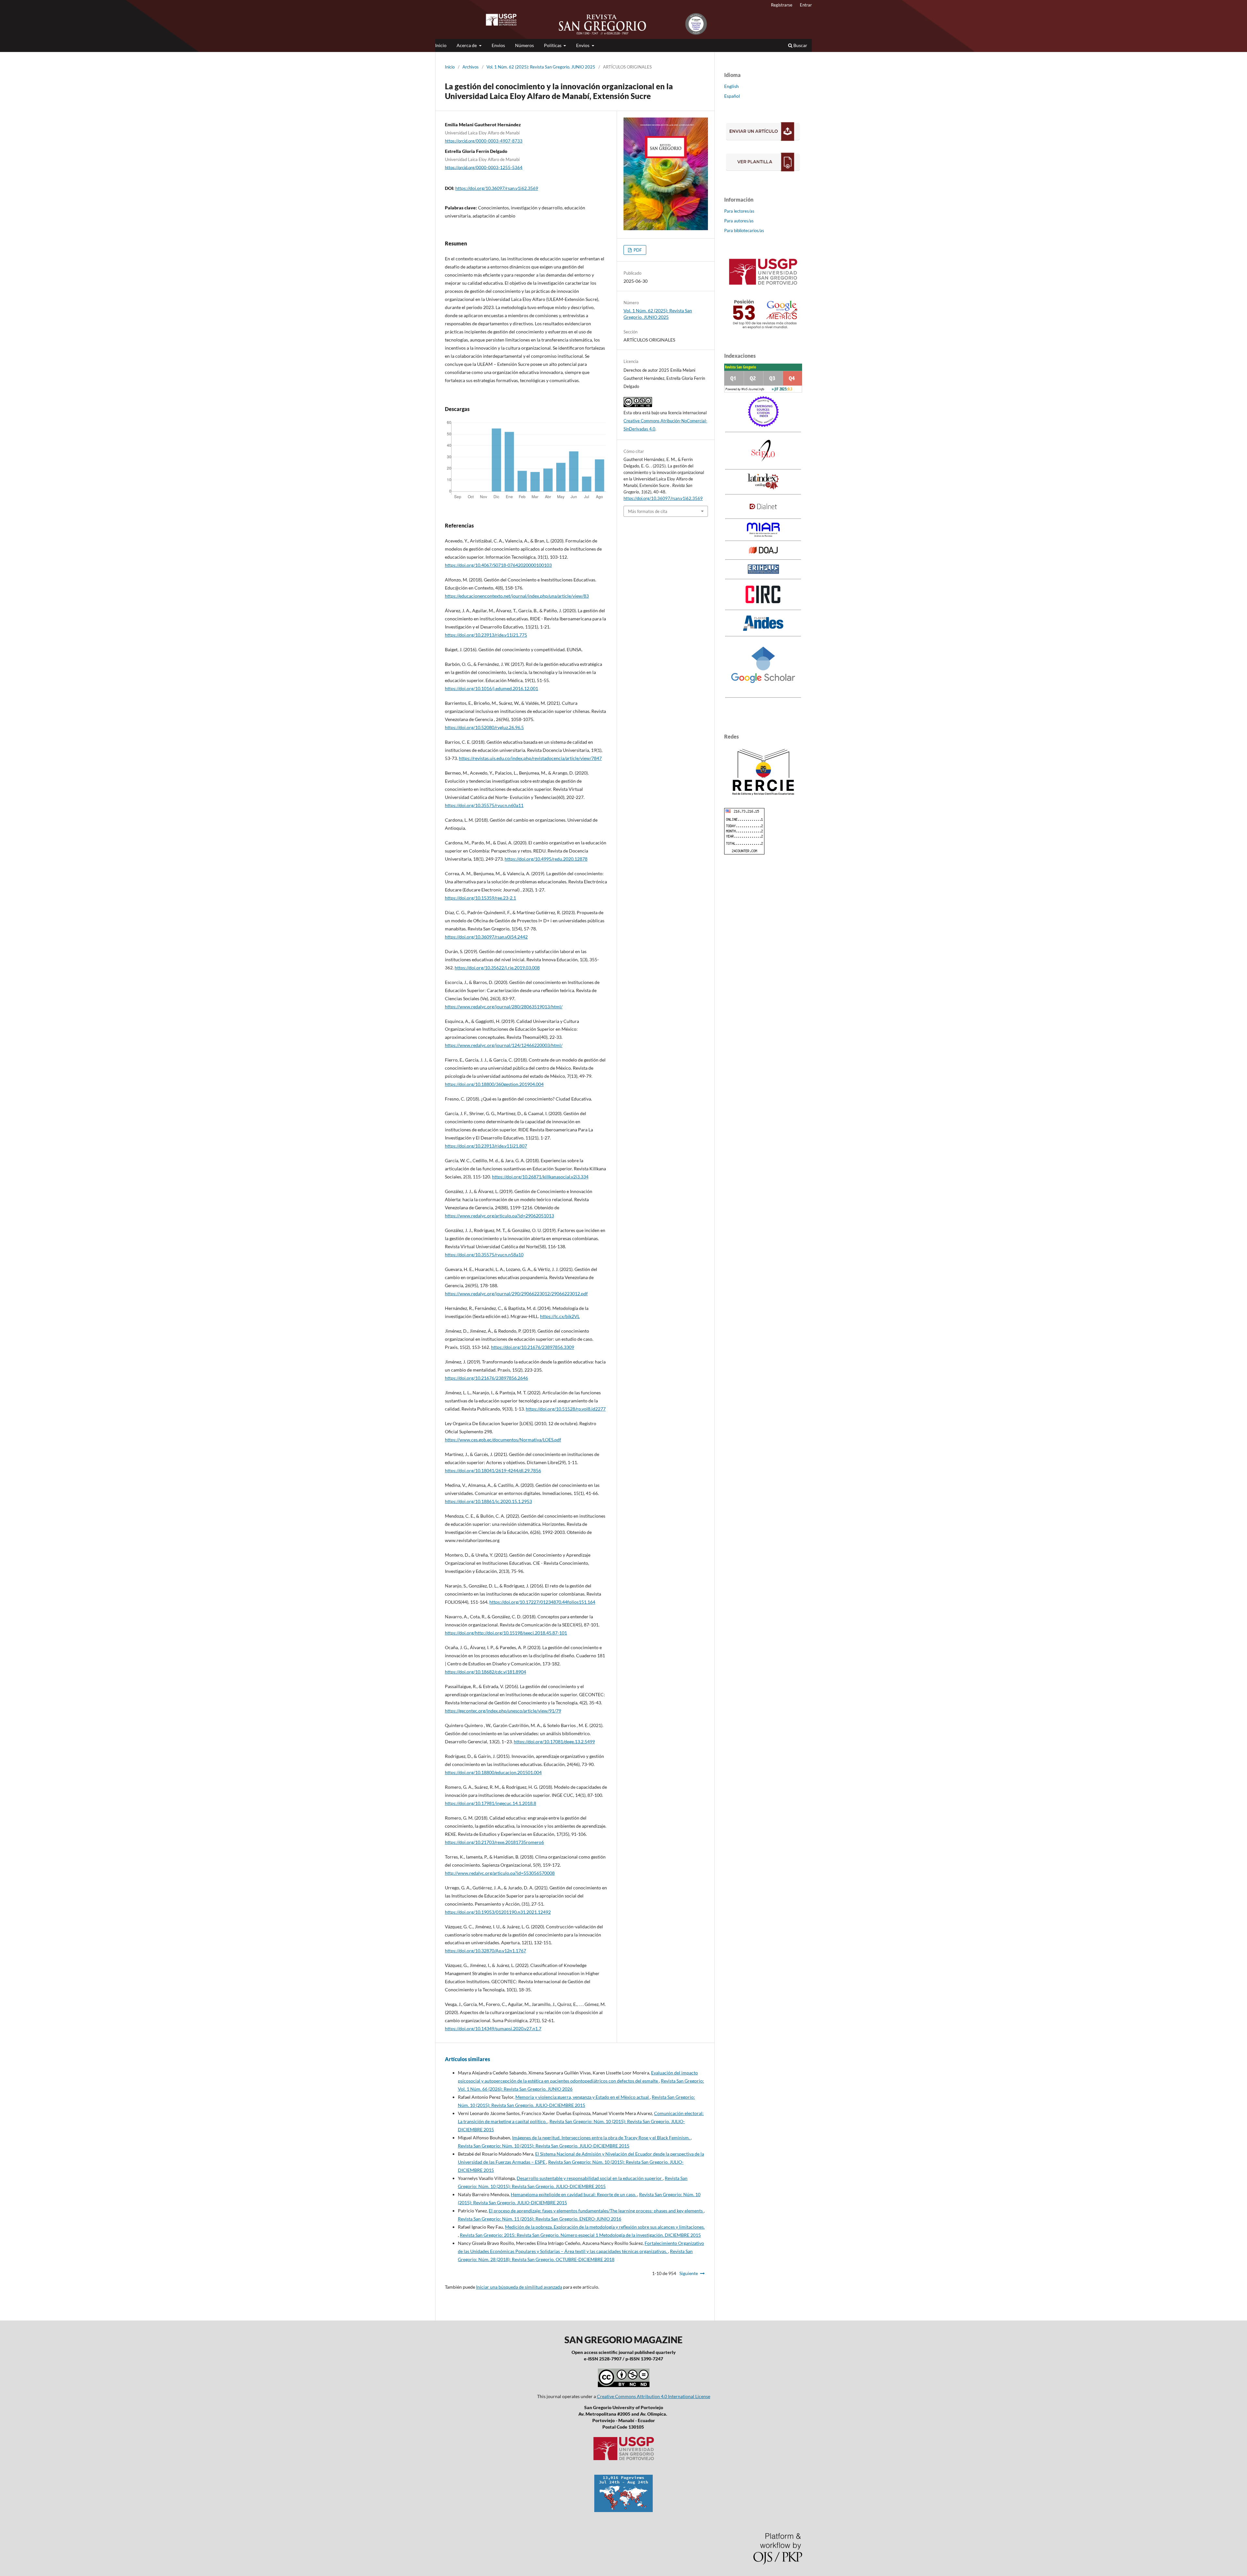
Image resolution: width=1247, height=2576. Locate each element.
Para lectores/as (739, 211)
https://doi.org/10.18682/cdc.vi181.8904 (485, 1672)
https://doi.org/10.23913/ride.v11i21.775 (486, 635)
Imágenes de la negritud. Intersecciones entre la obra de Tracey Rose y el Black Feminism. (601, 2138)
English (731, 86)
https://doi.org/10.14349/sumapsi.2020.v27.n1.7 (493, 2028)
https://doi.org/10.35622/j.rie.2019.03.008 (497, 968)
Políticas (553, 45)
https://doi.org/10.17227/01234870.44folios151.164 (542, 1602)
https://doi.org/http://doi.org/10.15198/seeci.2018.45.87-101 (506, 1633)
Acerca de (467, 45)
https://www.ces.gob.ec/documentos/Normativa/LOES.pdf (503, 1440)
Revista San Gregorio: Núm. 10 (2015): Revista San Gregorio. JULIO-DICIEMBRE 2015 (544, 2146)
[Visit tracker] (623, 2510)
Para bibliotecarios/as (744, 230)
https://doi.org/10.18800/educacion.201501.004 (493, 1772)
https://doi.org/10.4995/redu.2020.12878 (546, 859)
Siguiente (689, 2273)
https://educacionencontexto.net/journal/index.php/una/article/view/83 (517, 596)
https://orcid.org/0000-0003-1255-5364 (484, 167)
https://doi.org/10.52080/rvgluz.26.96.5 (484, 727)
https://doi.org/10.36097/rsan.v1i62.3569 (497, 188)
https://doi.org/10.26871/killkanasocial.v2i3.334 (540, 1177)
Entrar (806, 5)
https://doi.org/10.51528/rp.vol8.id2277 (566, 1409)
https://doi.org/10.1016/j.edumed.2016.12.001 (491, 688)
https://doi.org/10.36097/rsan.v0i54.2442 (486, 937)
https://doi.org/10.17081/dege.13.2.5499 (554, 1742)
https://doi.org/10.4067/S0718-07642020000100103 (498, 565)
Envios (498, 45)
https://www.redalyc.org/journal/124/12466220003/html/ (504, 1045)
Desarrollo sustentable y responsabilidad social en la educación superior (590, 2178)
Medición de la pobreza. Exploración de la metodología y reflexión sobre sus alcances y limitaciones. (605, 2227)
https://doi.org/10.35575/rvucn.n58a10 (484, 1255)
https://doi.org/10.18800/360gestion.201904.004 (494, 1084)
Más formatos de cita (648, 511)
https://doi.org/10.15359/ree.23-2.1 (480, 898)
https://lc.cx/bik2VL (560, 1316)
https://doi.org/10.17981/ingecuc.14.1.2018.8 (491, 1803)
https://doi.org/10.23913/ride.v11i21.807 (486, 1146)
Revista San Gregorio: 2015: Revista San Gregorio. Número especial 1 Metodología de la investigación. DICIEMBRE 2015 (580, 2235)
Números (524, 45)
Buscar (800, 45)
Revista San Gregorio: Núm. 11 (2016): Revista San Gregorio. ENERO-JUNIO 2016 (540, 2219)
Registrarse (782, 5)
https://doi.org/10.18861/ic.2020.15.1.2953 (488, 1501)
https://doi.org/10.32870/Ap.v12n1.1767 (485, 1951)
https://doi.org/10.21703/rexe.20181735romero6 (494, 1842)
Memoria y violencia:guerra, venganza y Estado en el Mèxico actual (583, 2097)
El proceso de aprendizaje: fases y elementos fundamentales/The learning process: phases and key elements (596, 2211)
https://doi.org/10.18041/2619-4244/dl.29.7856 (493, 1470)
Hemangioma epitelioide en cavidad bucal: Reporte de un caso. (574, 2194)
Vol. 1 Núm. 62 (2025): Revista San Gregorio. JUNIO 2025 (541, 67)
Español (732, 96)
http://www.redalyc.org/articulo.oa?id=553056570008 (500, 1873)
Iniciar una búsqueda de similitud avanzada (519, 2287)
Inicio (441, 45)
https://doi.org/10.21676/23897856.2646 (486, 1378)
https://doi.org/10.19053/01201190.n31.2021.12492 (498, 1912)
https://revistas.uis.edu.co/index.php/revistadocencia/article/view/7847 (530, 758)
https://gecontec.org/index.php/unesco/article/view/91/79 (503, 1711)
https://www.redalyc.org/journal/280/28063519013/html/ (504, 1007)
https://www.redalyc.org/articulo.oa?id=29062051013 (499, 1216)
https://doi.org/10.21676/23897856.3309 (533, 1347)
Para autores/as (739, 221)
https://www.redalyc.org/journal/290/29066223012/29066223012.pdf (516, 1294)
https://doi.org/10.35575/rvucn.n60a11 (484, 805)
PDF (637, 250)
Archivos (471, 67)
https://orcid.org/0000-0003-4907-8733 (484, 141)
